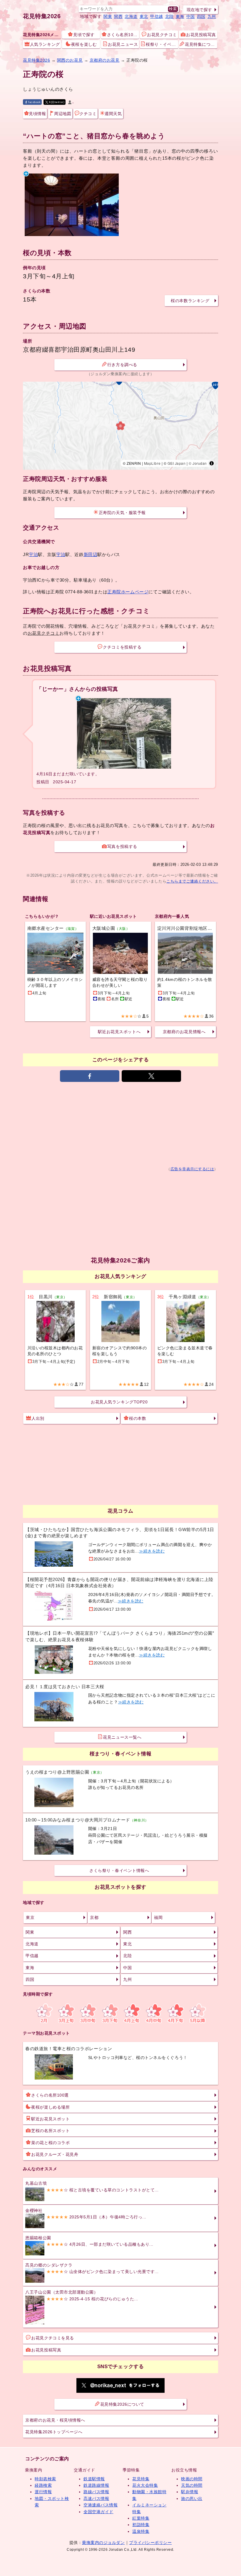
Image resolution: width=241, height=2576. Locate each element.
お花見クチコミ (162, 35)
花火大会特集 (145, 2485)
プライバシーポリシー (150, 2543)
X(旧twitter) (57, 102)
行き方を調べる (122, 365)
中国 (191, 16)
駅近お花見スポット (50, 2119)
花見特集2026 (42, 16)
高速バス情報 (96, 2498)
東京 (30, 1917)
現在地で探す (199, 10)
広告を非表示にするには (192, 1169)
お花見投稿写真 (201, 35)
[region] (120, 426)
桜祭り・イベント (162, 44)
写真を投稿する (122, 846)
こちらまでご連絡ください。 (192, 881)
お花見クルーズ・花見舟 (55, 2154)
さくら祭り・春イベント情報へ (119, 1870)
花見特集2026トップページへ (54, 2432)
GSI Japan (177, 463)
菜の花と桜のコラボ (50, 2143)
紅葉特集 (141, 2518)
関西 (118, 16)
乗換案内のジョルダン (103, 2543)
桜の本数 (138, 1418)
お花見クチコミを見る (52, 2338)
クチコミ (88, 114)
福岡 (158, 1917)
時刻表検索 (45, 2479)
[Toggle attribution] (212, 463)
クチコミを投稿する (122, 647)
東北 (144, 16)
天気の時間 (192, 2485)
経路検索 (43, 2485)
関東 (108, 16)
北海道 (131, 16)
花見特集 (141, 2479)
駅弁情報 (190, 2492)
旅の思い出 (192, 2498)
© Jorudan (198, 463)
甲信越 (157, 16)
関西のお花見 (70, 60)
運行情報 (43, 2492)
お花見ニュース (123, 44)
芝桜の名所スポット (50, 2131)
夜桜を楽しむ (84, 44)
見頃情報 (37, 114)
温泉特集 (141, 2531)
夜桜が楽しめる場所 (50, 2107)
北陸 (169, 16)
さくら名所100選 (123, 35)
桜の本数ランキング (190, 301)
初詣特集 (141, 2525)
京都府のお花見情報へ (184, 1032)
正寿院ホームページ (128, 592)
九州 (212, 16)
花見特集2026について (122, 2404)
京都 (94, 1917)
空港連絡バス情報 (101, 2505)
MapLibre (152, 463)
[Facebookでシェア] (90, 1076)
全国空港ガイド (98, 2512)
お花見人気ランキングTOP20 (119, 1402)
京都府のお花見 (105, 60)
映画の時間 (192, 2479)
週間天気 (113, 114)
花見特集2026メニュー (42, 35)
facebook (34, 102)
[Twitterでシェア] (151, 1076)
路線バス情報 (96, 2492)
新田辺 (91, 554)
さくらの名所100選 (50, 2095)
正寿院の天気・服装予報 (122, 513)
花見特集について (201, 44)
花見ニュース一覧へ (122, 1737)
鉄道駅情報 (94, 2479)
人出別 (38, 1418)
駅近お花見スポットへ (119, 1032)
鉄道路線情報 (96, 2485)
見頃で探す (84, 35)
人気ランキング (45, 44)
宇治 (33, 554)
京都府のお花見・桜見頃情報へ (55, 2420)
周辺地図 (63, 114)
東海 (180, 16)
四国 (201, 16)
